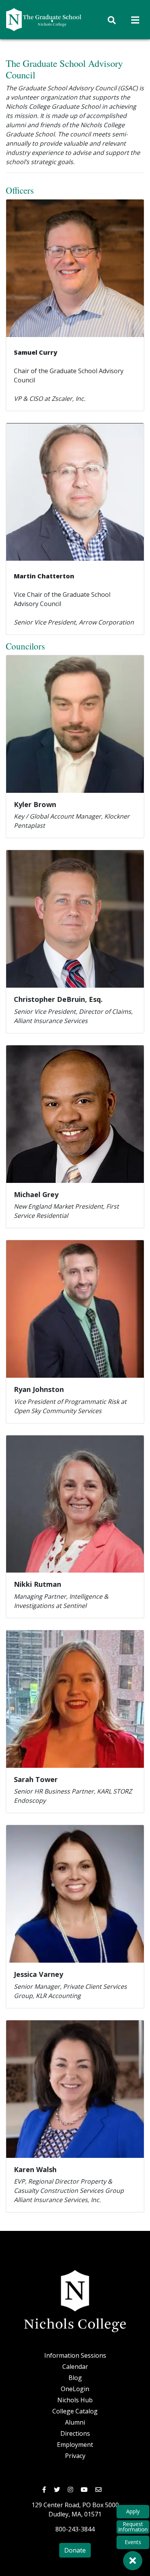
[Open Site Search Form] (112, 20)
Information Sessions (75, 2355)
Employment (75, 2445)
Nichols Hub (75, 2400)
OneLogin (75, 2389)
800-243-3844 (75, 2529)
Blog (75, 2378)
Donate (75, 2550)
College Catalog (75, 2411)
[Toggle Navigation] (135, 20)
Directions (75, 2433)
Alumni (75, 2422)
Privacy (75, 2456)
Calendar (75, 2367)
